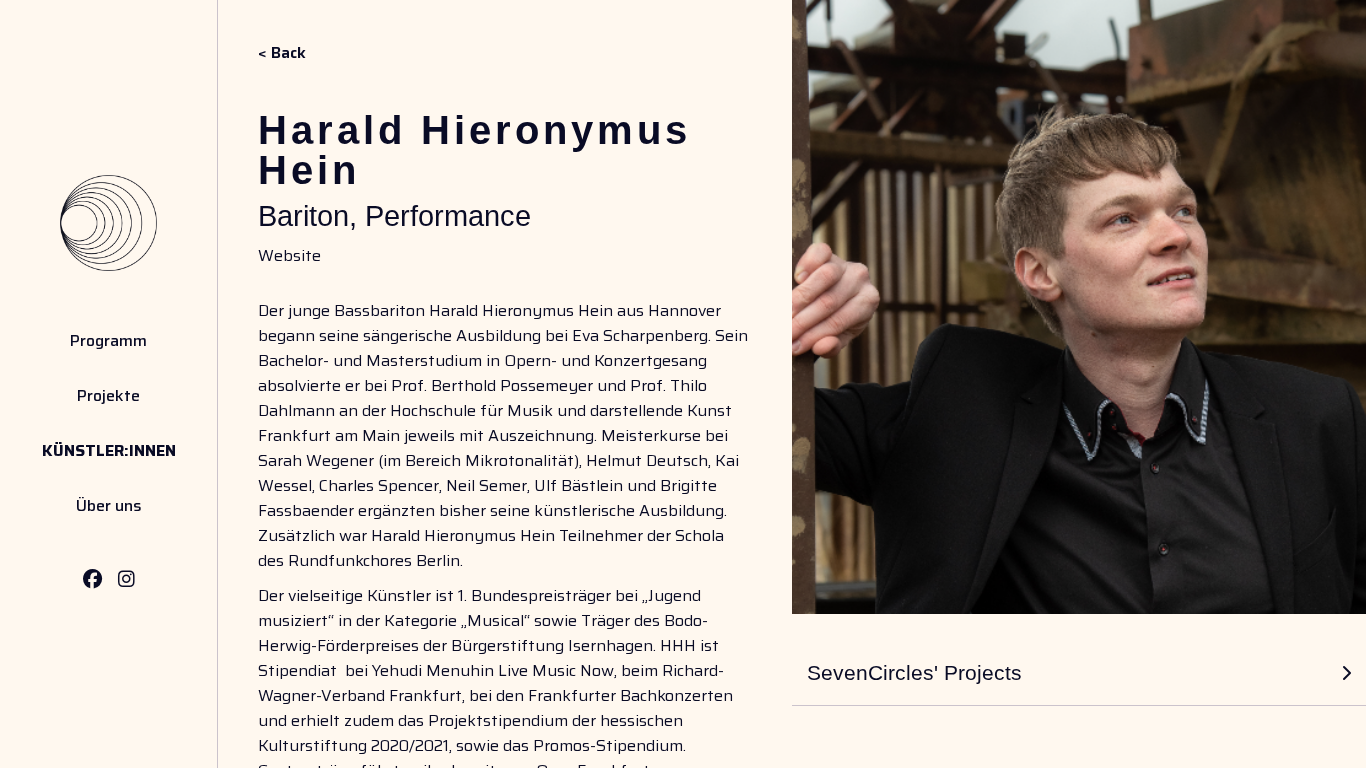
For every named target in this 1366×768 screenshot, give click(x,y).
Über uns (109, 505)
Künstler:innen (109, 450)
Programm (108, 340)
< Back (282, 52)
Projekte (108, 395)
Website (289, 255)
